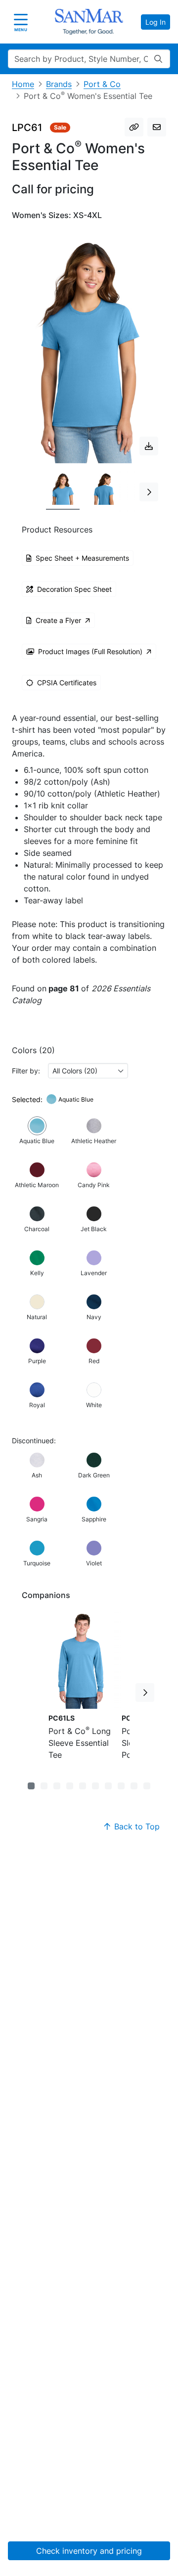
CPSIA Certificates (67, 683)
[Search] (158, 59)
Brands (59, 84)
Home (23, 84)
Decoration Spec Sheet (74, 589)
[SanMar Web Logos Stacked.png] (89, 22)
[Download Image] (149, 446)
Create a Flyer (58, 620)
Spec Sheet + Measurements (82, 558)
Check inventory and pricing (89, 2551)
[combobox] (88, 1071)
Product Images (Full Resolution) (90, 651)
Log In (156, 22)
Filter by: (26, 1071)
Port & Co (102, 84)
